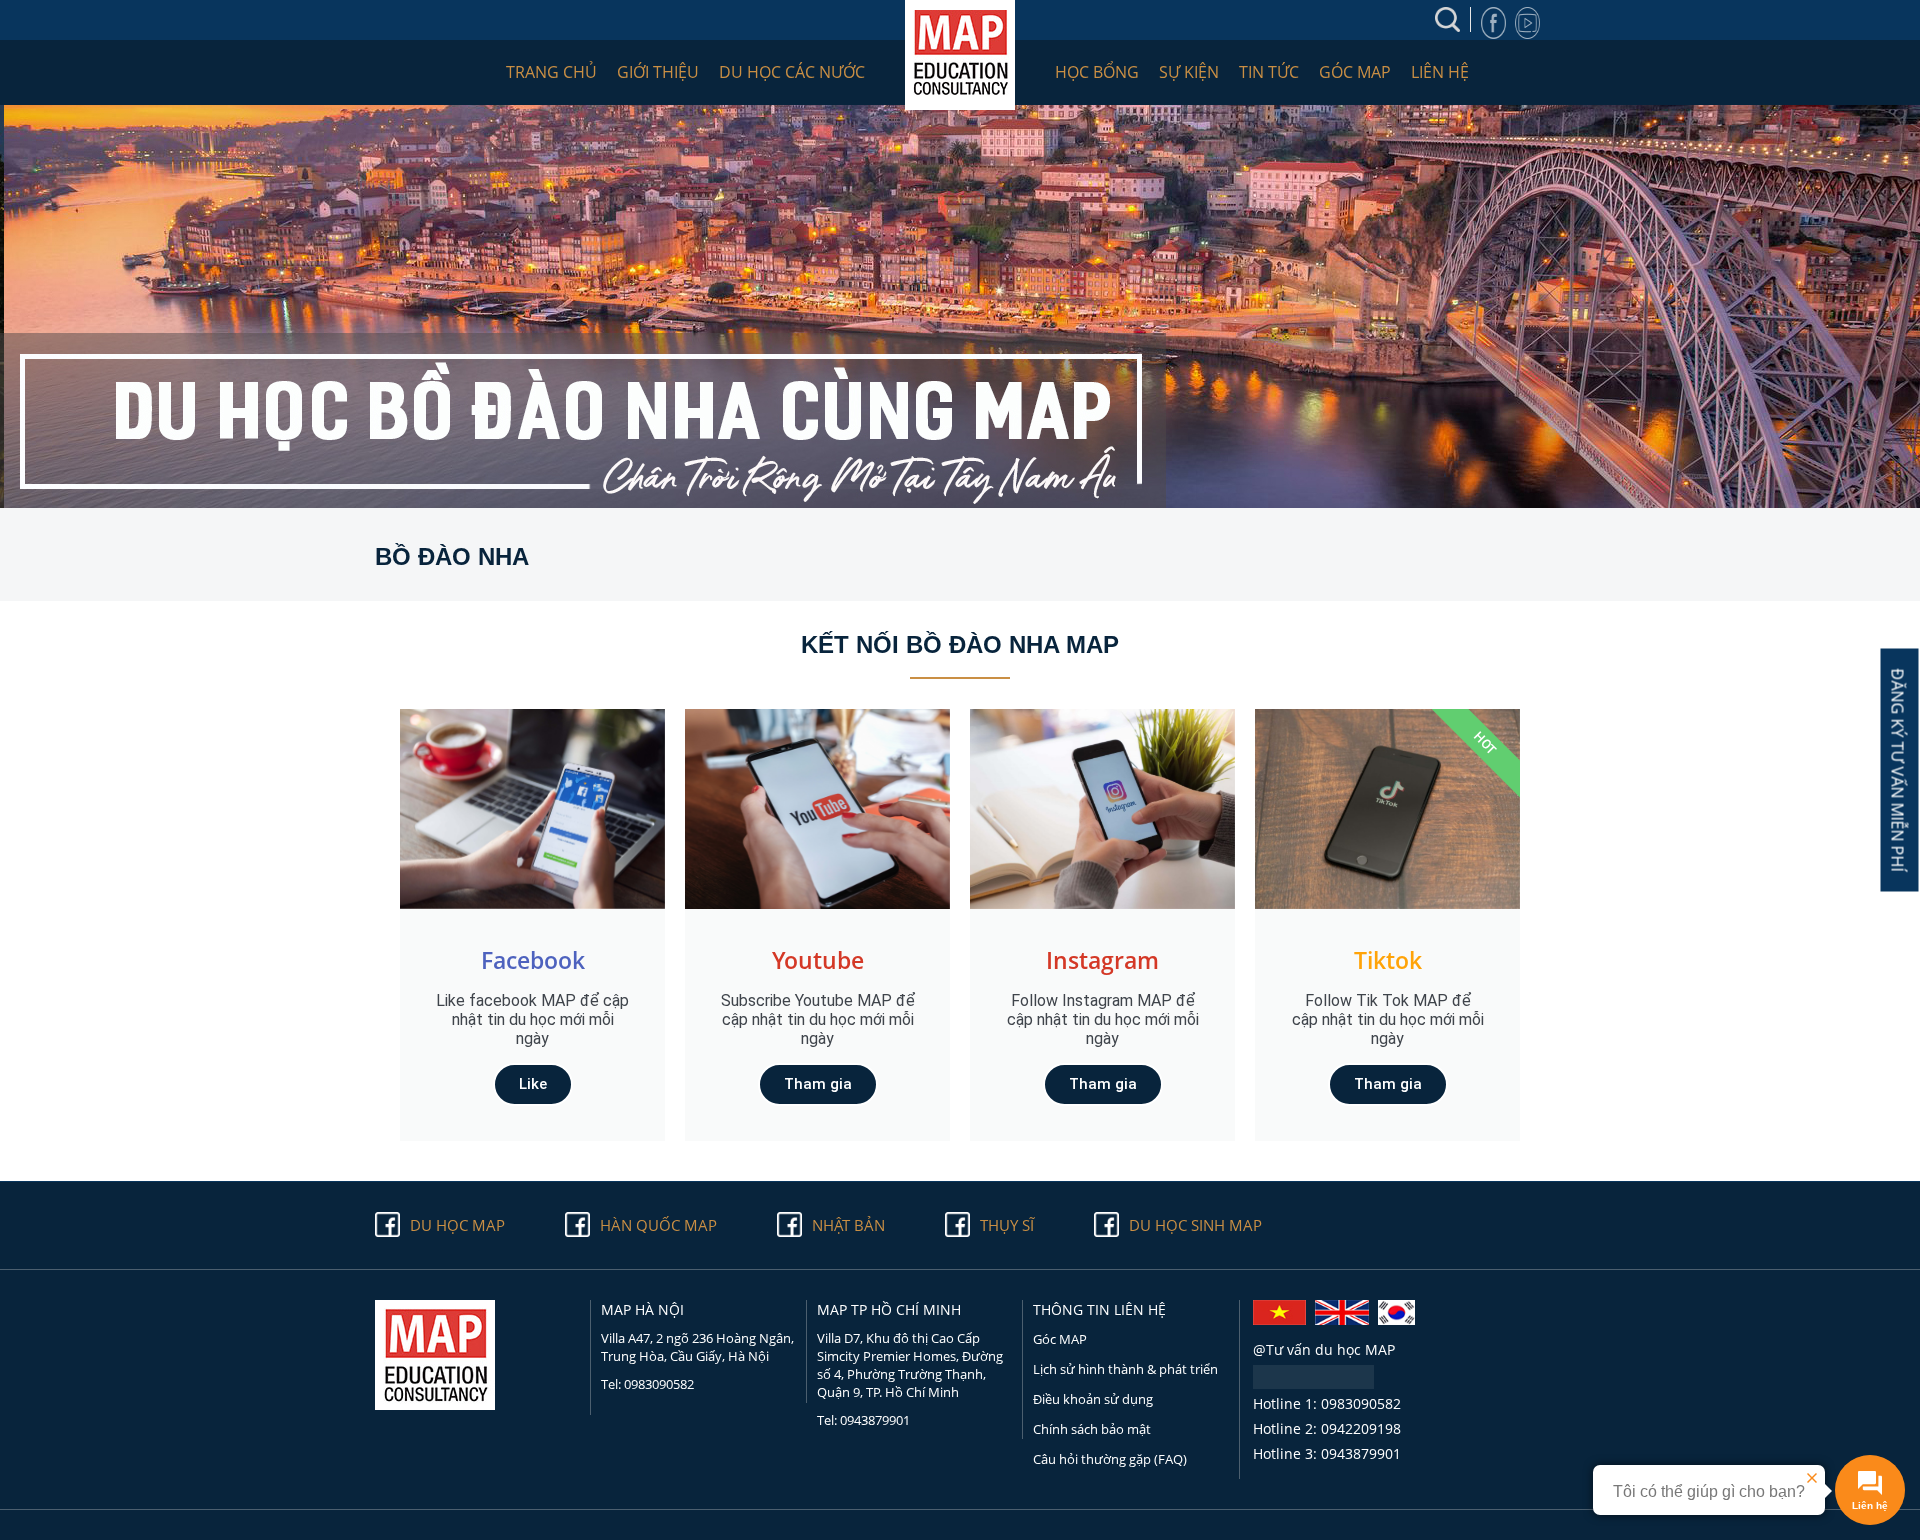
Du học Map (457, 1225)
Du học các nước (792, 72)
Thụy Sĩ (1007, 1225)
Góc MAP (1355, 72)
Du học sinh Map (1195, 1225)
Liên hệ (1440, 72)
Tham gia (818, 1084)
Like (533, 1084)
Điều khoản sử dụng (1093, 1399)
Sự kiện (1189, 72)
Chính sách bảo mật (1092, 1429)
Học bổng (1097, 72)
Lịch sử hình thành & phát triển (1125, 1369)
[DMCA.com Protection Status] (1313, 1383)
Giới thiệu (658, 72)
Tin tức (1269, 72)
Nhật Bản (848, 1225)
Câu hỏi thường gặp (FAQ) (1110, 1459)
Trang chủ (551, 72)
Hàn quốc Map (658, 1225)
